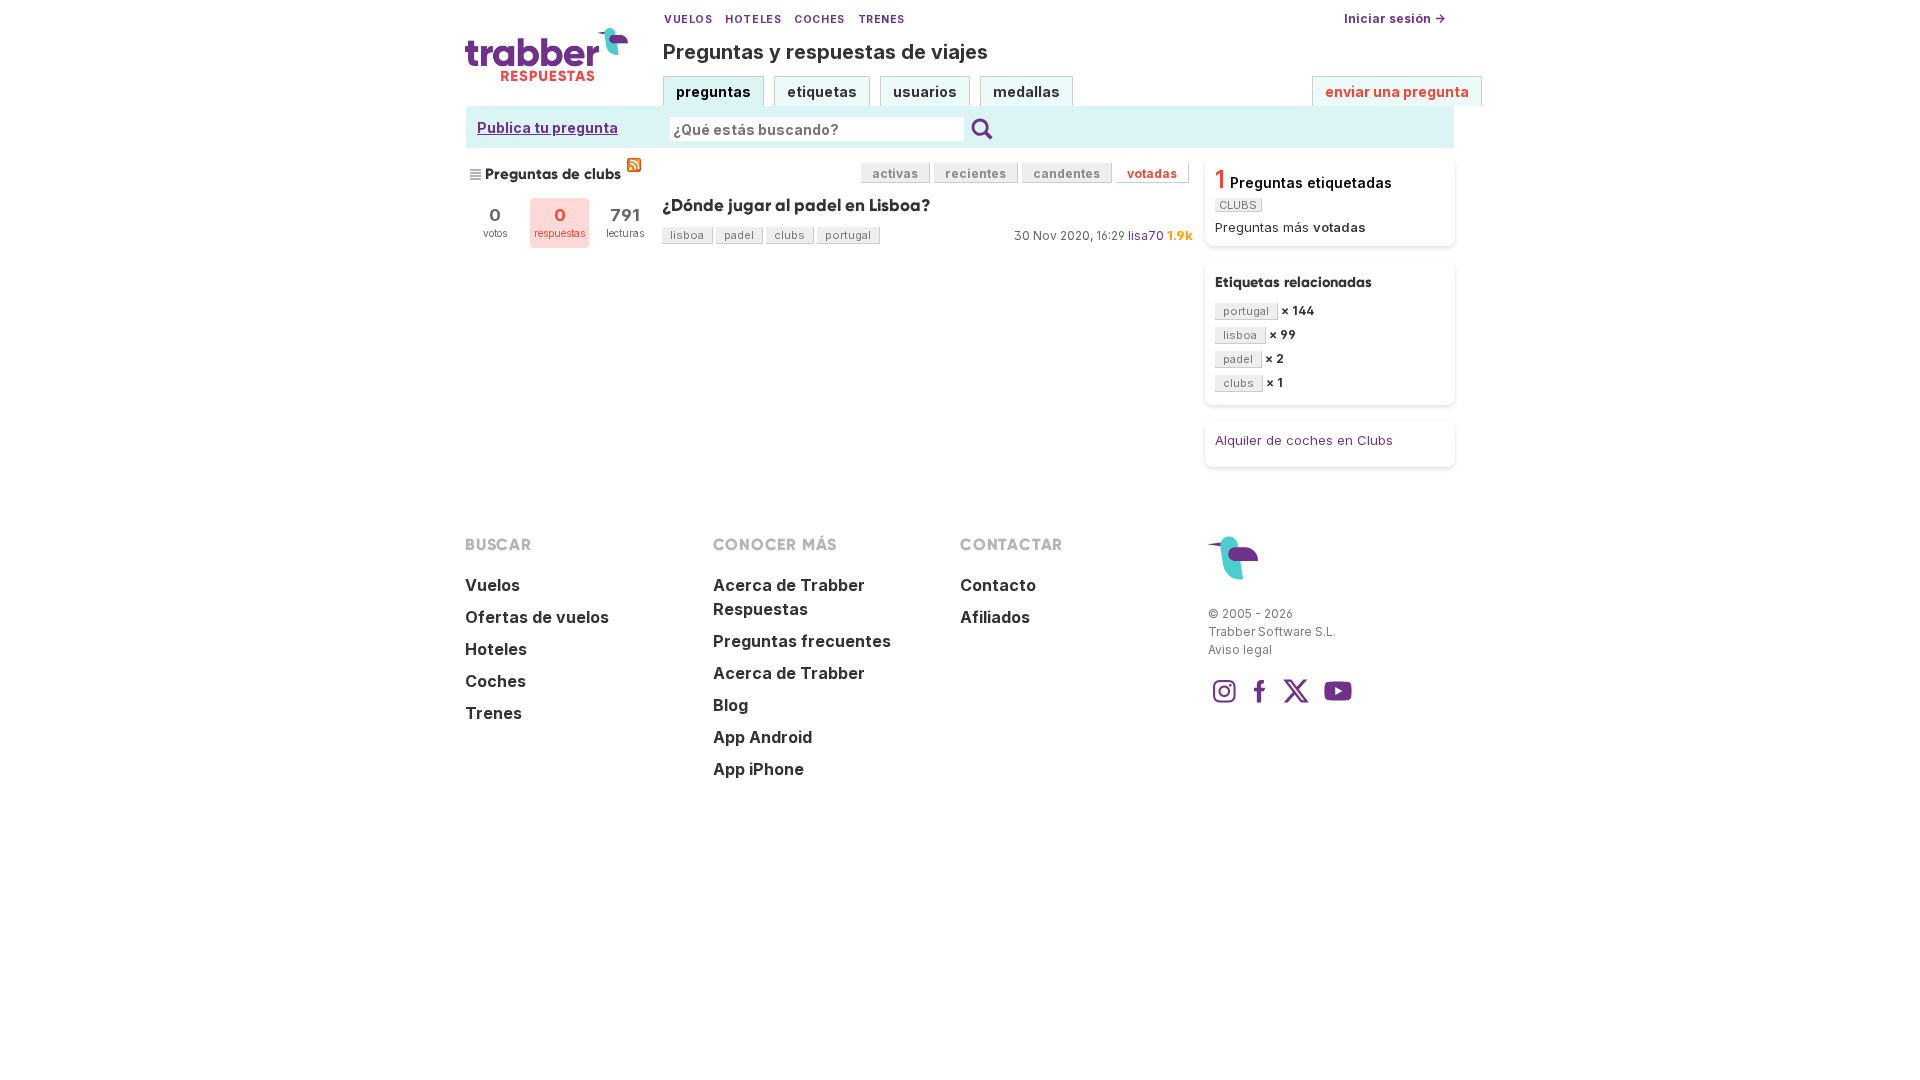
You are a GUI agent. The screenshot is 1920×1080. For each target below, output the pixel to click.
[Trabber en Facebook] (1260, 701)
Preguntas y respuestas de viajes (825, 52)
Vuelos (688, 19)
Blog (730, 705)
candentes (1066, 173)
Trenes (881, 19)
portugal (848, 235)
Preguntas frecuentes (802, 641)
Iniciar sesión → (1394, 18)
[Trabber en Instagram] (1224, 701)
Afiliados (995, 617)
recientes (975, 173)
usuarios (925, 91)
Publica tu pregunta (547, 127)
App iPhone (758, 769)
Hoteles (753, 19)
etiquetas (822, 91)
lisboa (687, 235)
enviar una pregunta (1397, 91)
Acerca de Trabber (789, 673)
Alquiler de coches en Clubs (1304, 440)
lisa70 (1146, 235)
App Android (762, 737)
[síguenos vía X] (1296, 701)
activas (895, 173)
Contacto (998, 585)
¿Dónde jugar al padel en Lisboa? (796, 205)
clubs (789, 235)
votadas (1152, 173)
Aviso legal (1240, 649)
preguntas (713, 91)
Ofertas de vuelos (537, 617)
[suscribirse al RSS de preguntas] (634, 165)
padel (739, 235)
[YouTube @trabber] (1335, 701)
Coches (819, 19)
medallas (1026, 91)
